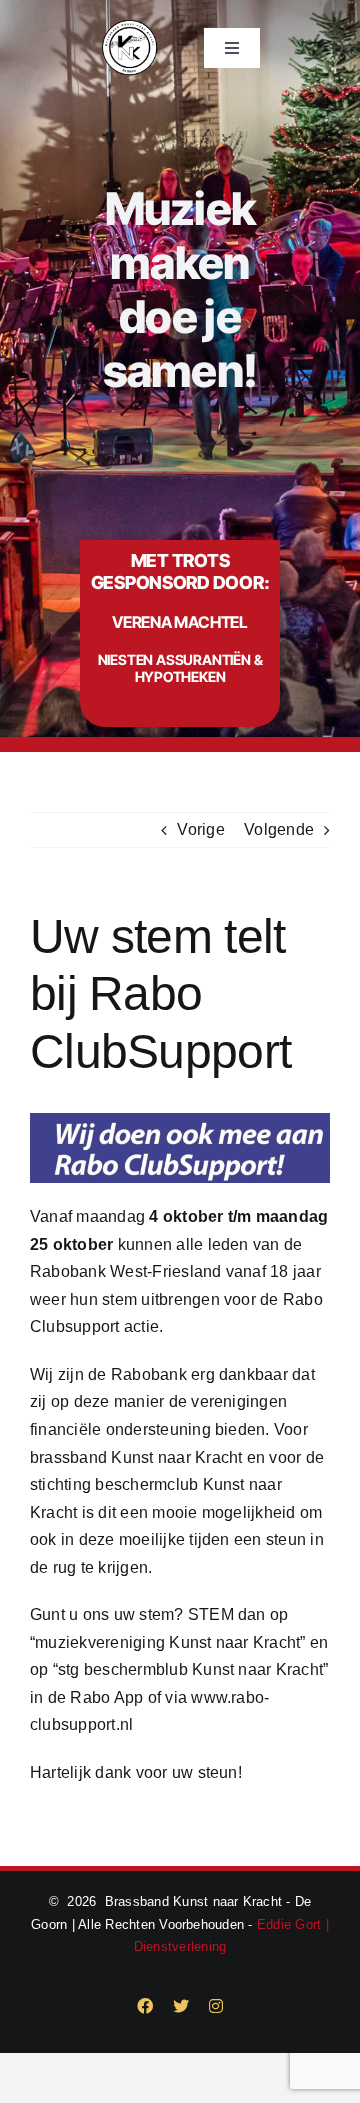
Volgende (279, 829)
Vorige (200, 829)
